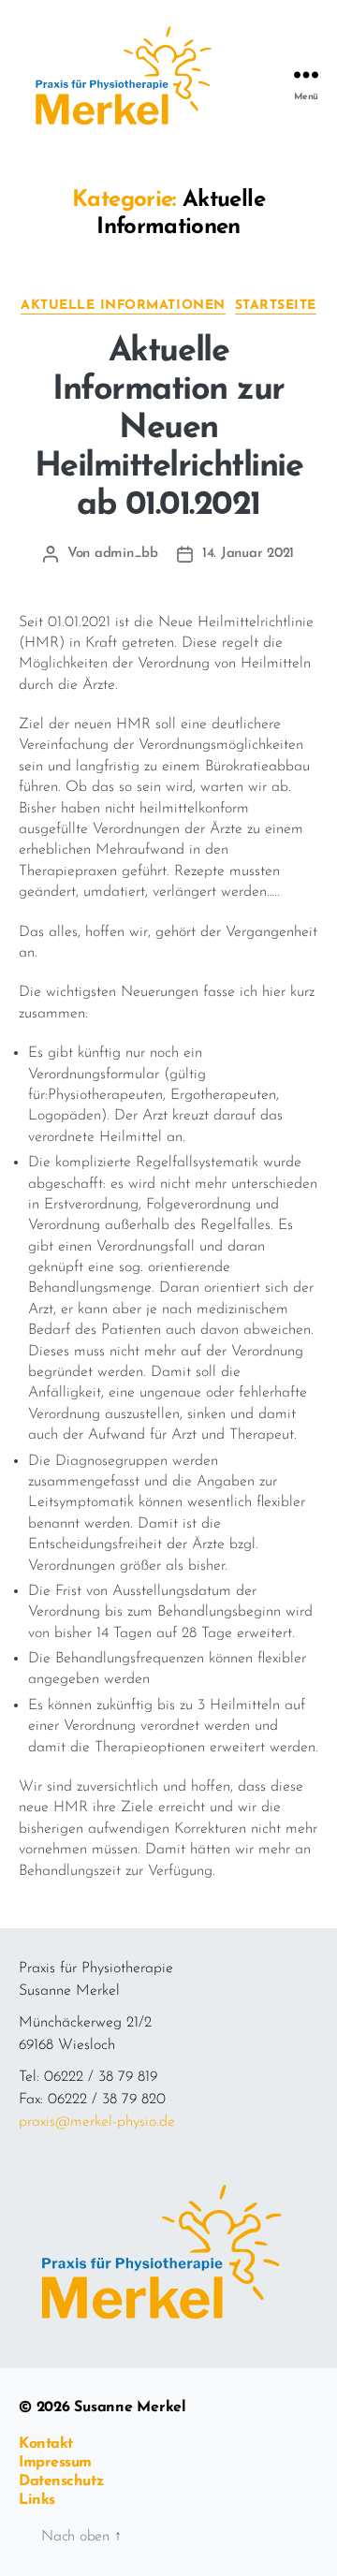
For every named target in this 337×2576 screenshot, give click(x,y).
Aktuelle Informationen (123, 306)
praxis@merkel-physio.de (97, 2122)
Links (37, 2500)
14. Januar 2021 (248, 554)
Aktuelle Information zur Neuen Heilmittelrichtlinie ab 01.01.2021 (168, 429)
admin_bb (126, 554)
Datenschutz (61, 2481)
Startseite (276, 306)
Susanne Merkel (130, 2408)
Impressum (55, 2463)
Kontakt (46, 2444)
